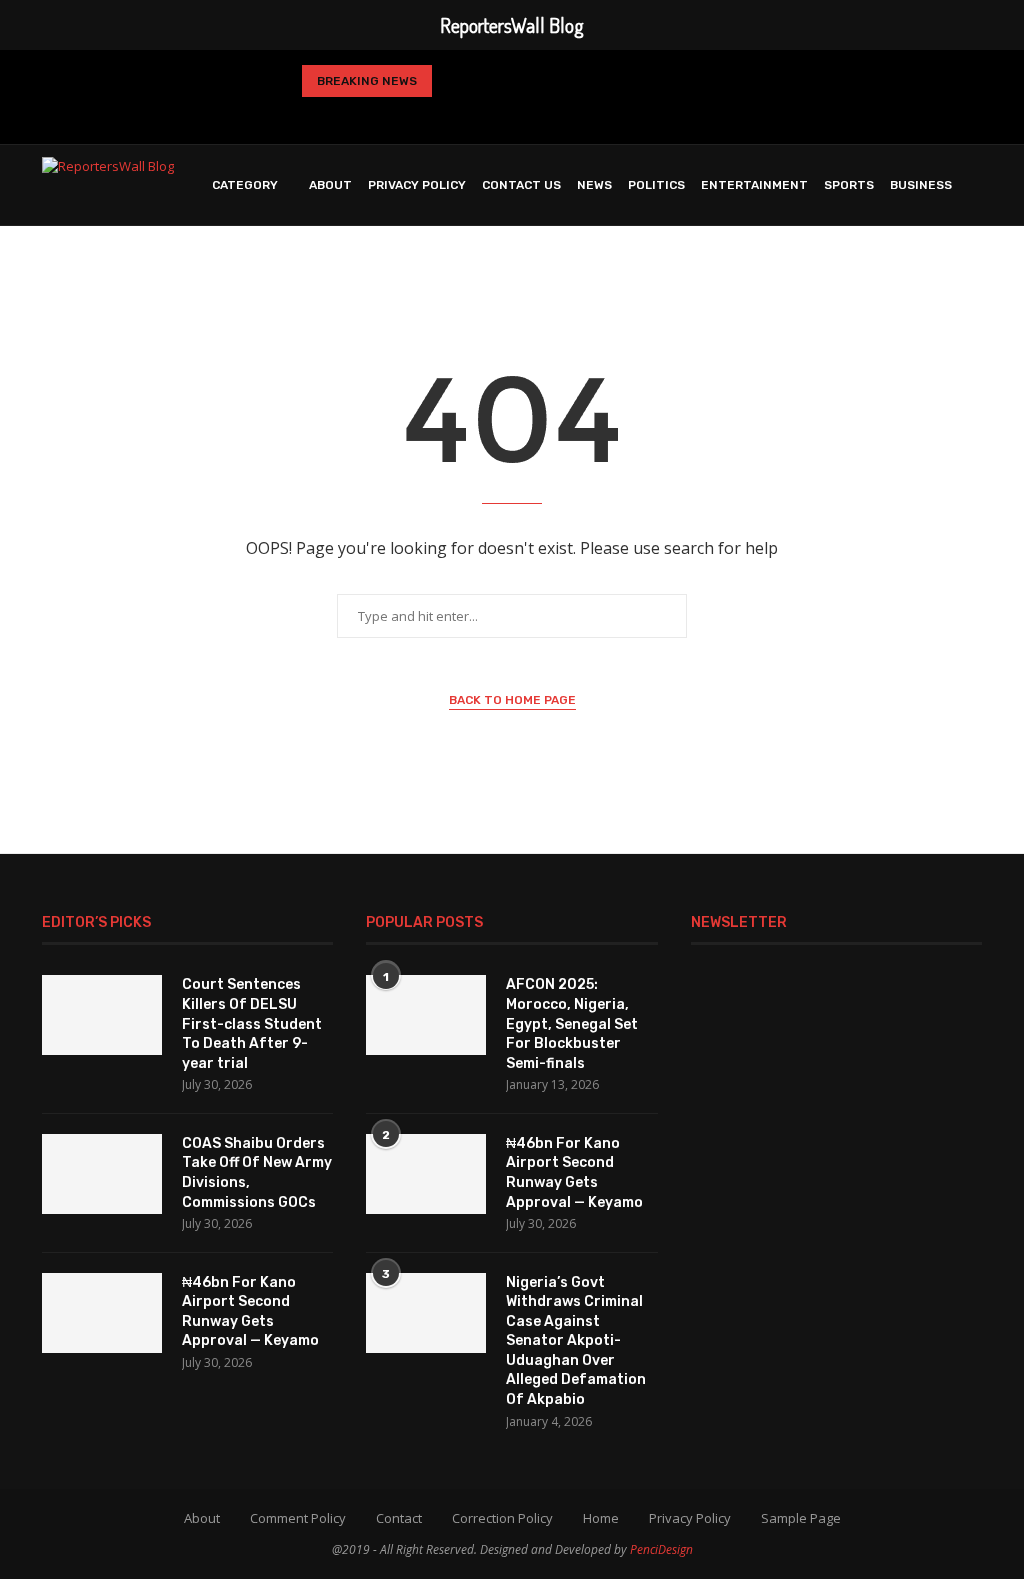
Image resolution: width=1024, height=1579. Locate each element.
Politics (656, 185)
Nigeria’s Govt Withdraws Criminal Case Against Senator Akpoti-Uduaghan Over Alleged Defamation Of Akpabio (576, 1341)
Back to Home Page (512, 700)
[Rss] (606, 116)
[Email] (573, 116)
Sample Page (801, 1518)
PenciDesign (661, 1549)
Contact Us (521, 185)
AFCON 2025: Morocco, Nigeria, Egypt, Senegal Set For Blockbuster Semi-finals (572, 1023)
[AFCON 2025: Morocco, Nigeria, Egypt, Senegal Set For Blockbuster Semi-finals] (426, 1015)
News (594, 185)
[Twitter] (448, 116)
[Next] (488, 81)
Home (601, 1518)
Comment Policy (298, 1518)
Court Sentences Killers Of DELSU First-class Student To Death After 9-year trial (252, 1023)
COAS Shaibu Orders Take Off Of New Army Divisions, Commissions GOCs (257, 1173)
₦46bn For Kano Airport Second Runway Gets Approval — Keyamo (250, 1312)
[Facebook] (418, 116)
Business (921, 185)
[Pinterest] (509, 116)
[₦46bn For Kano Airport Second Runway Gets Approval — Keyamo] (102, 1313)
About (330, 185)
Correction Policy (502, 1518)
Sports (849, 185)
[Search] (972, 269)
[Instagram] (477, 116)
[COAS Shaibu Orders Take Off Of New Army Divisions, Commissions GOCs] (102, 1174)
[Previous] (455, 81)
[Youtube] (541, 116)
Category (245, 185)
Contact (399, 1518)
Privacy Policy (417, 185)
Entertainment (754, 185)
